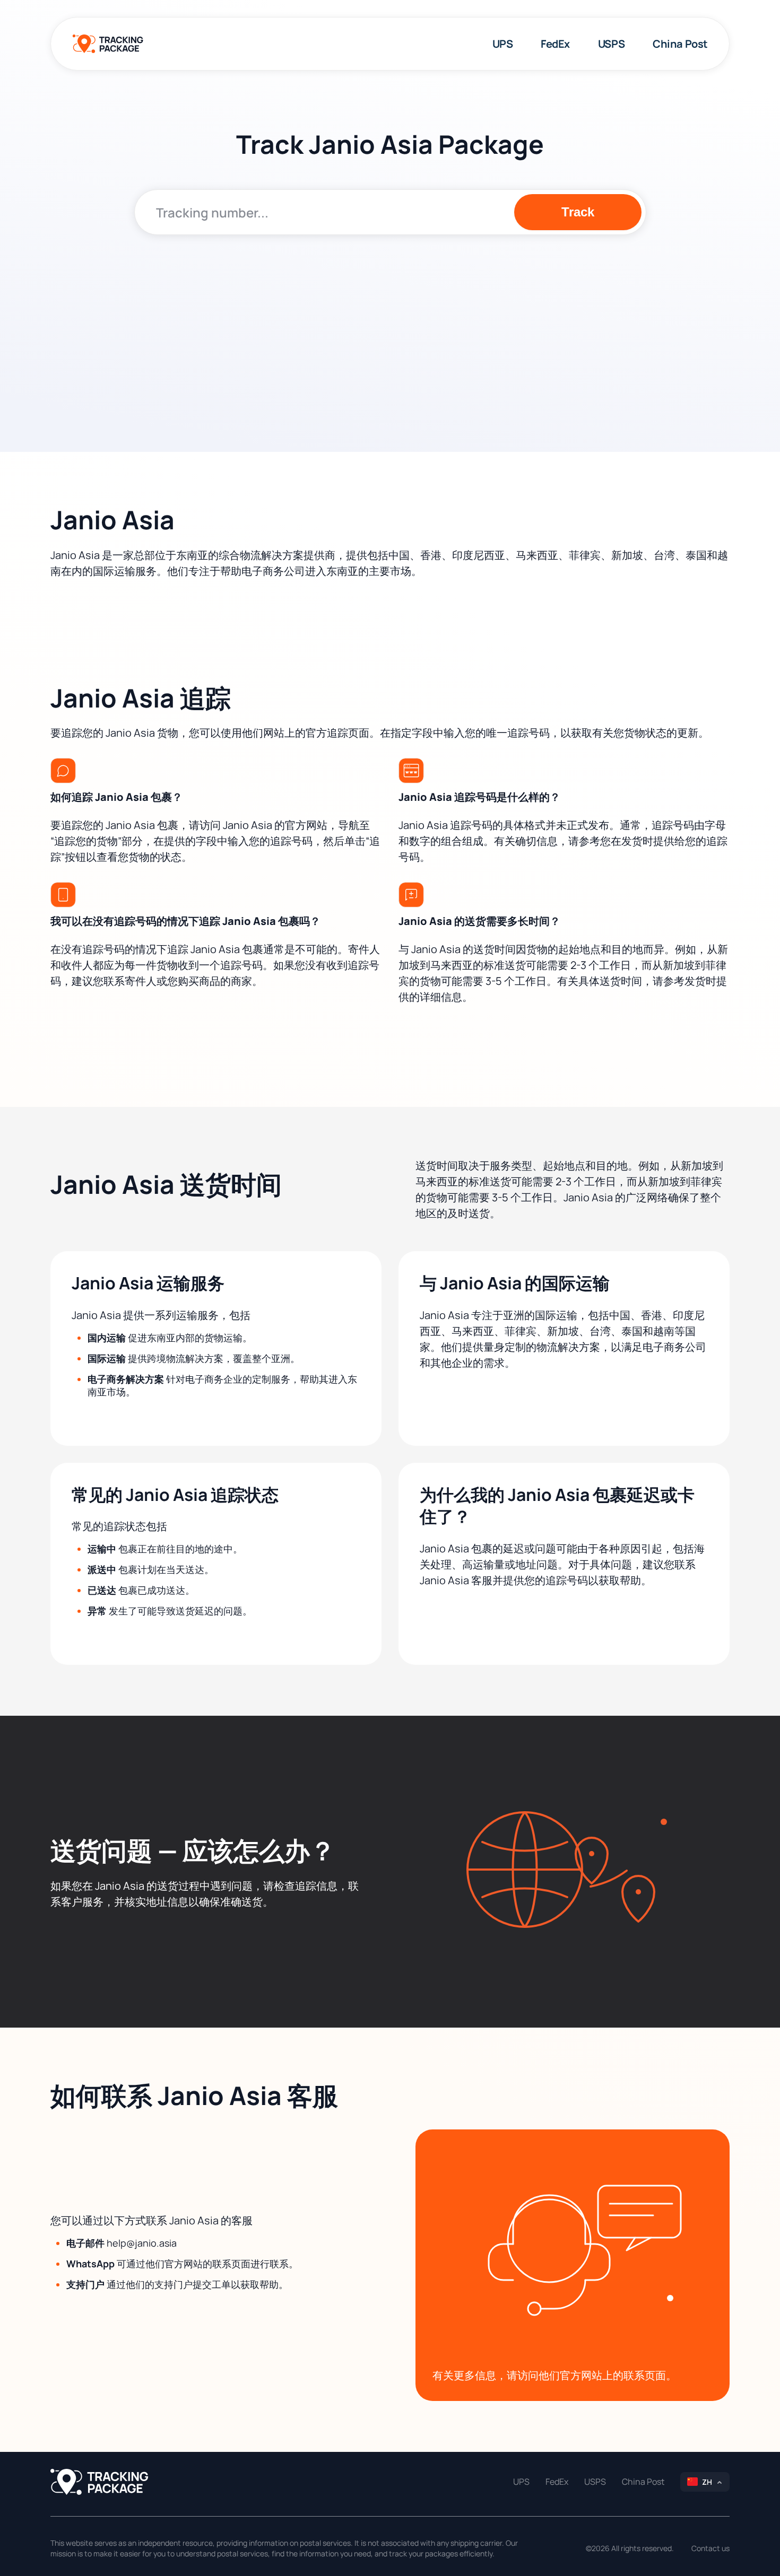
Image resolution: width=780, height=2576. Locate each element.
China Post (680, 44)
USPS (611, 44)
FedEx (555, 44)
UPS (503, 44)
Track (578, 212)
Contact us (710, 2548)
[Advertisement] (390, 325)
